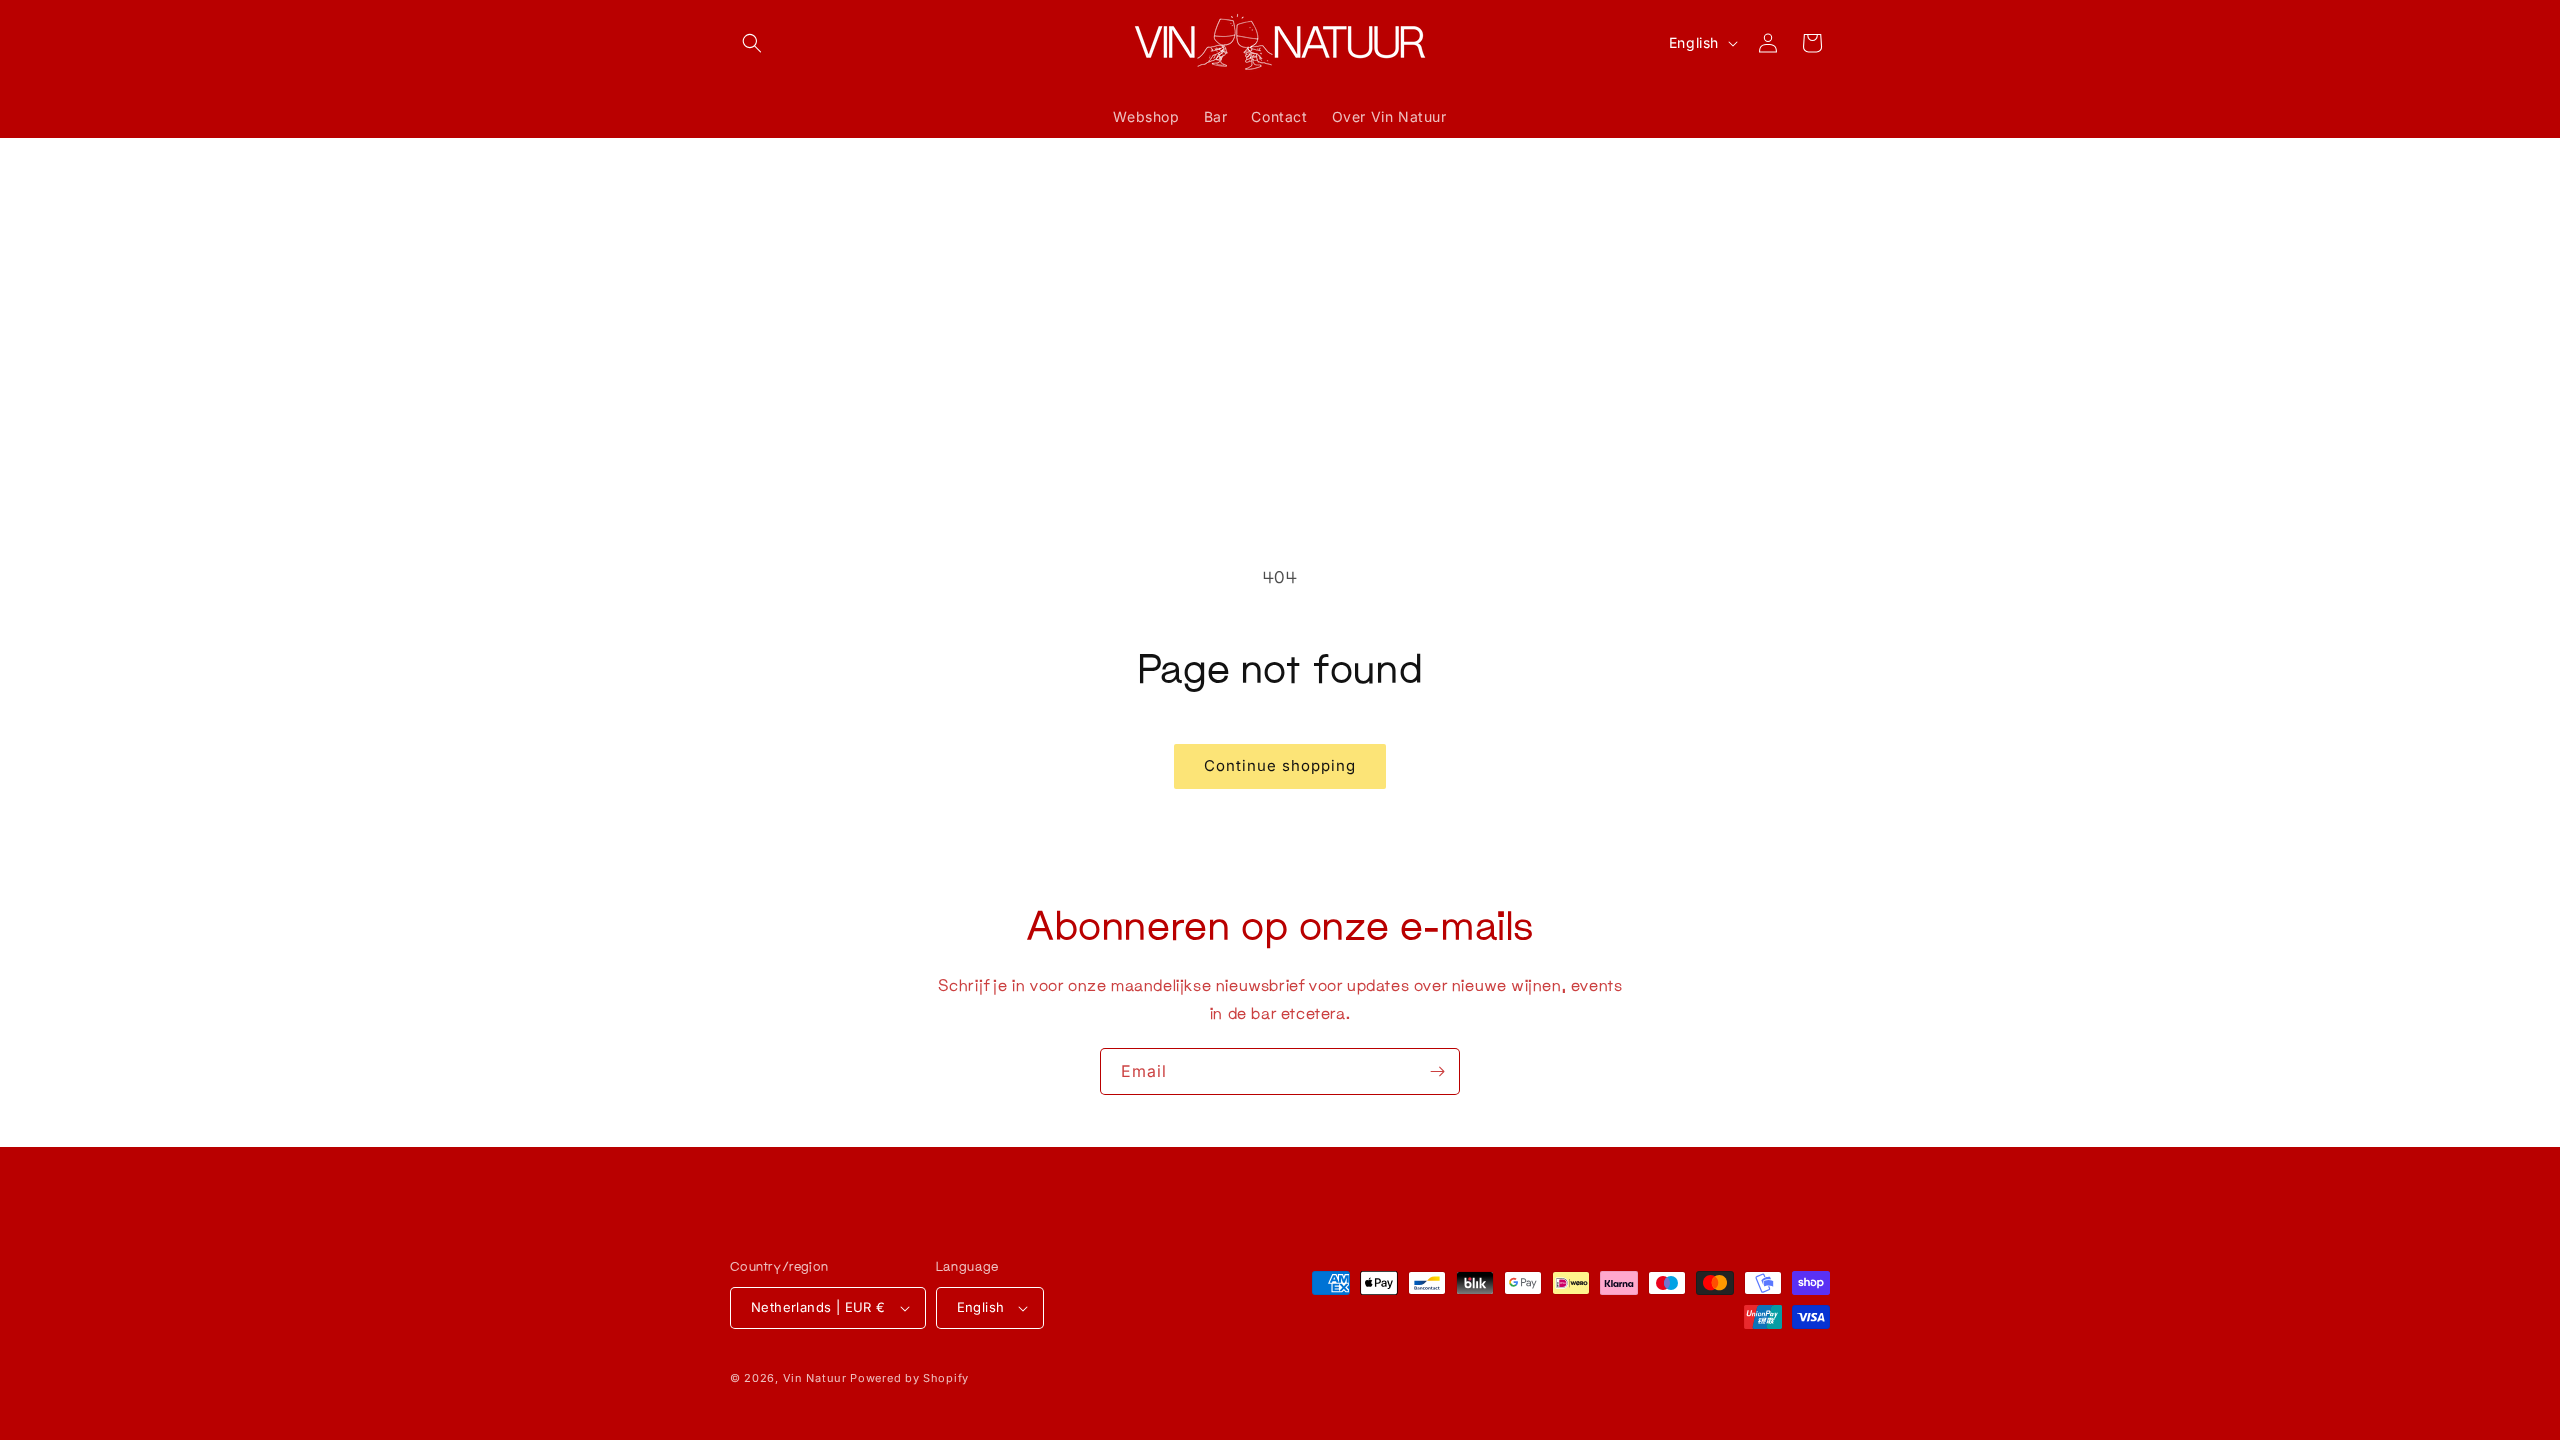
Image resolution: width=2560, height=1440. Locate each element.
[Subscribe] (1437, 1071)
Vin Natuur (815, 1378)
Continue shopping (1280, 765)
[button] (752, 43)
